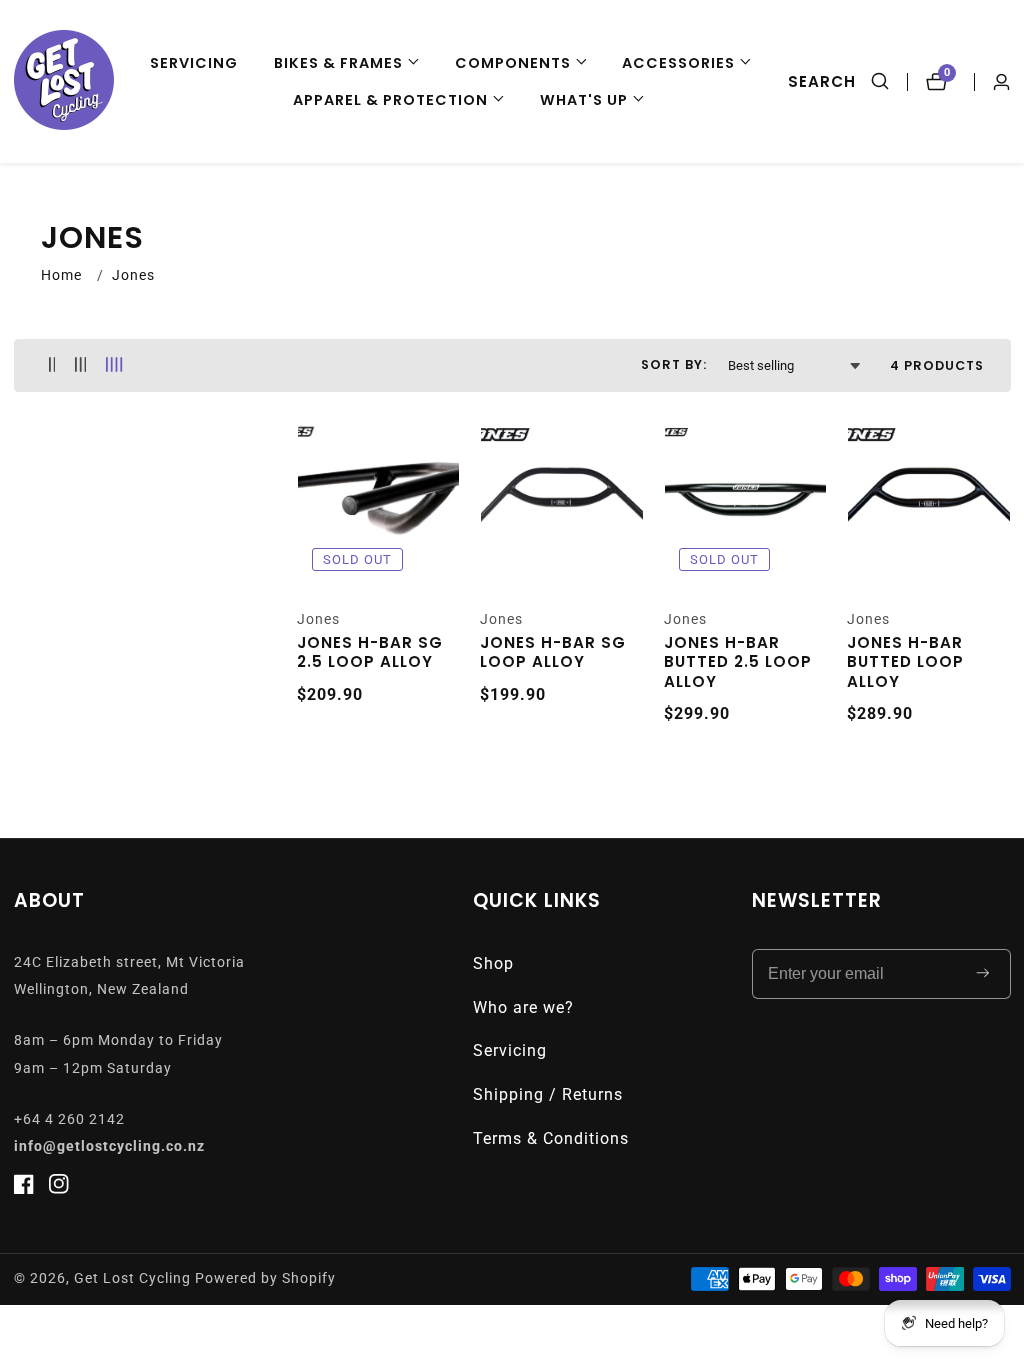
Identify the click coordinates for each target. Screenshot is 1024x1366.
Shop (493, 963)
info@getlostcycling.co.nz (109, 1146)
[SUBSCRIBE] (983, 973)
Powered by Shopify (265, 1279)
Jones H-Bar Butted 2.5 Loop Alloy (738, 662)
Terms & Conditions (551, 1138)
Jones (133, 275)
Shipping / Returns (548, 1094)
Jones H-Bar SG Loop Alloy (553, 652)
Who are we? (523, 1007)
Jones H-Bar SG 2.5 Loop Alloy (370, 652)
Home (61, 275)
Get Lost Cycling (132, 1279)
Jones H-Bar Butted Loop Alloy (905, 662)
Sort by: (674, 364)
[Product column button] (52, 365)
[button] (346, 63)
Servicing (194, 63)
